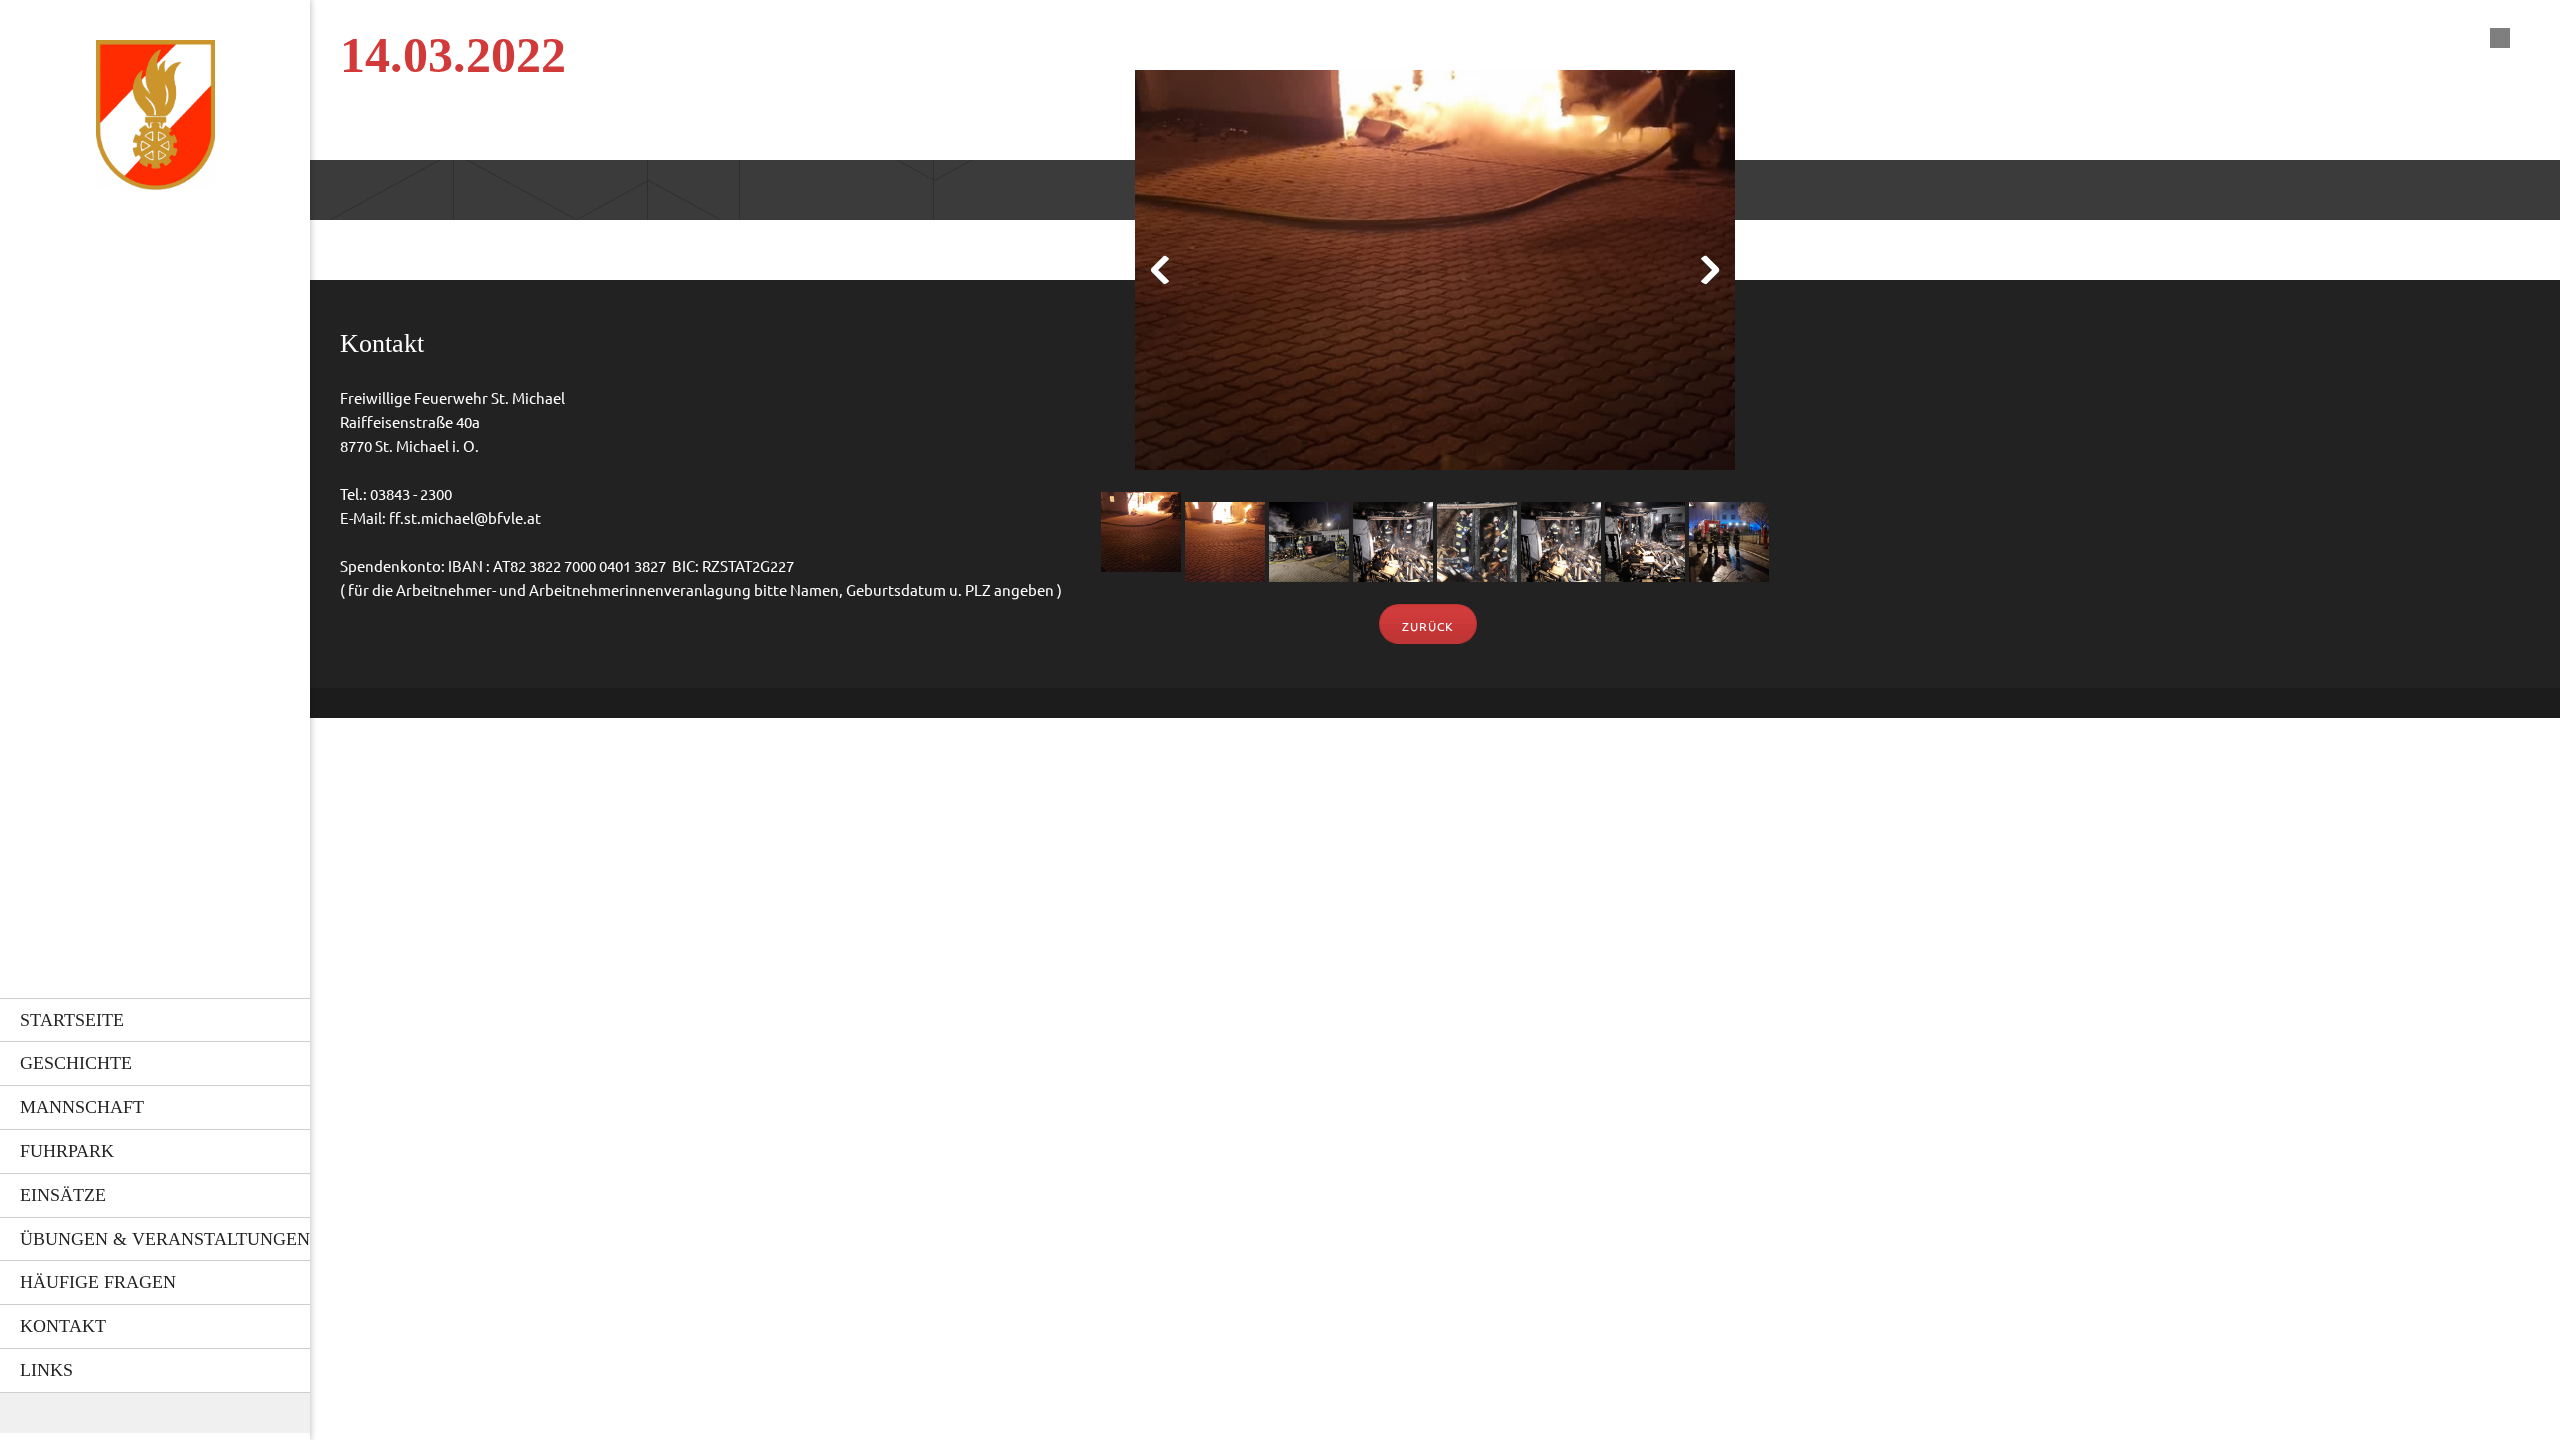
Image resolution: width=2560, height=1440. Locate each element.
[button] (1435, 275)
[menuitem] (155, 1020)
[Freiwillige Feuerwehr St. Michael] (155, 120)
